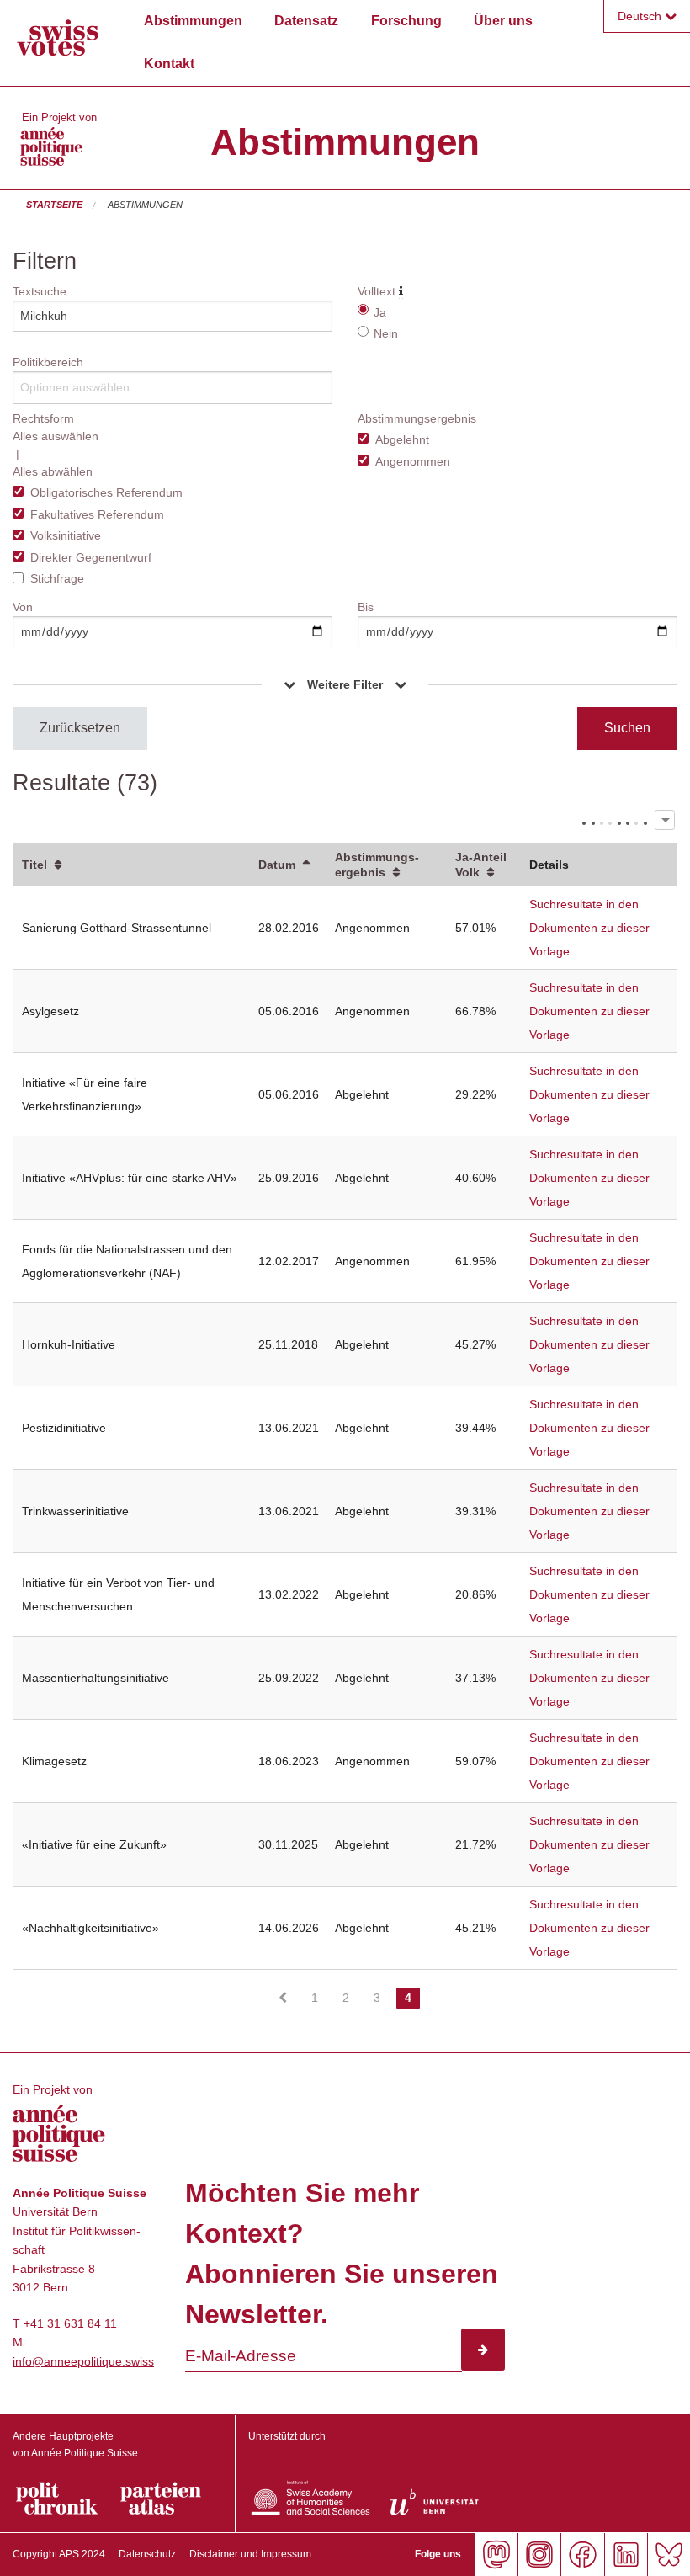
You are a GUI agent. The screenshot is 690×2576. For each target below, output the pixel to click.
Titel (34, 865)
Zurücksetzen (80, 728)
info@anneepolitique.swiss (83, 2361)
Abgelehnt (402, 439)
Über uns (503, 21)
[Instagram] (539, 2555)
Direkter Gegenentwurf (91, 557)
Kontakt (169, 64)
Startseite (54, 205)
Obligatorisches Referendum (106, 492)
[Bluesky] (669, 2555)
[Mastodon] (496, 2555)
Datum (277, 865)
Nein (386, 333)
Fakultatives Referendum (97, 514)
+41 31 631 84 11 (70, 2323)
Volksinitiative (66, 535)
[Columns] (664, 820)
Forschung (406, 21)
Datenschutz (147, 2554)
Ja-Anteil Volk (481, 865)
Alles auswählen (56, 436)
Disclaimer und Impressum (250, 2554)
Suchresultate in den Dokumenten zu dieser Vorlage (589, 928)
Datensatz (306, 21)
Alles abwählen (53, 471)
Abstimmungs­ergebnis (377, 865)
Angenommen (413, 461)
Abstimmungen (193, 21)
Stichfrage (57, 578)
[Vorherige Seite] (283, 1998)
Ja (380, 312)
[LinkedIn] (626, 2555)
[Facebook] (582, 2555)
